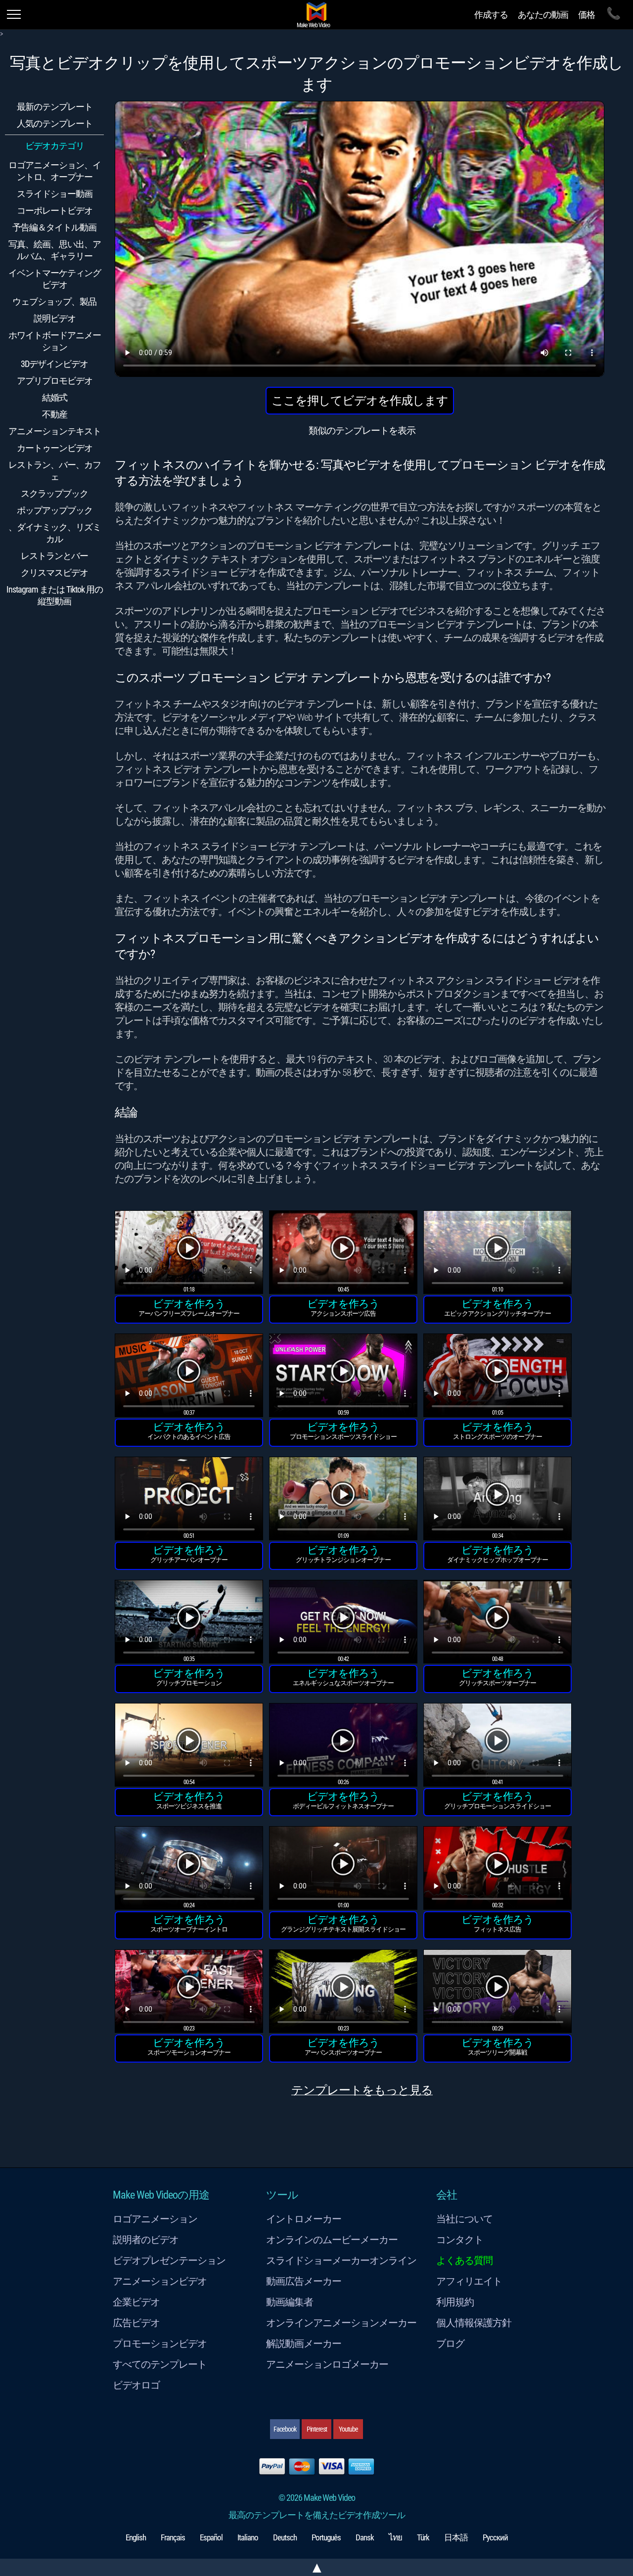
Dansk (365, 2537)
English (136, 2537)
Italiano (248, 2537)
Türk (423, 2537)
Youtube (348, 2429)
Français (173, 2537)
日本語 (456, 2537)
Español (211, 2537)
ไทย (395, 2537)
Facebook (285, 2429)
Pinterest (317, 2429)
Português (326, 2537)
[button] (189, 1254)
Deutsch (285, 2537)
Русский (495, 2537)
